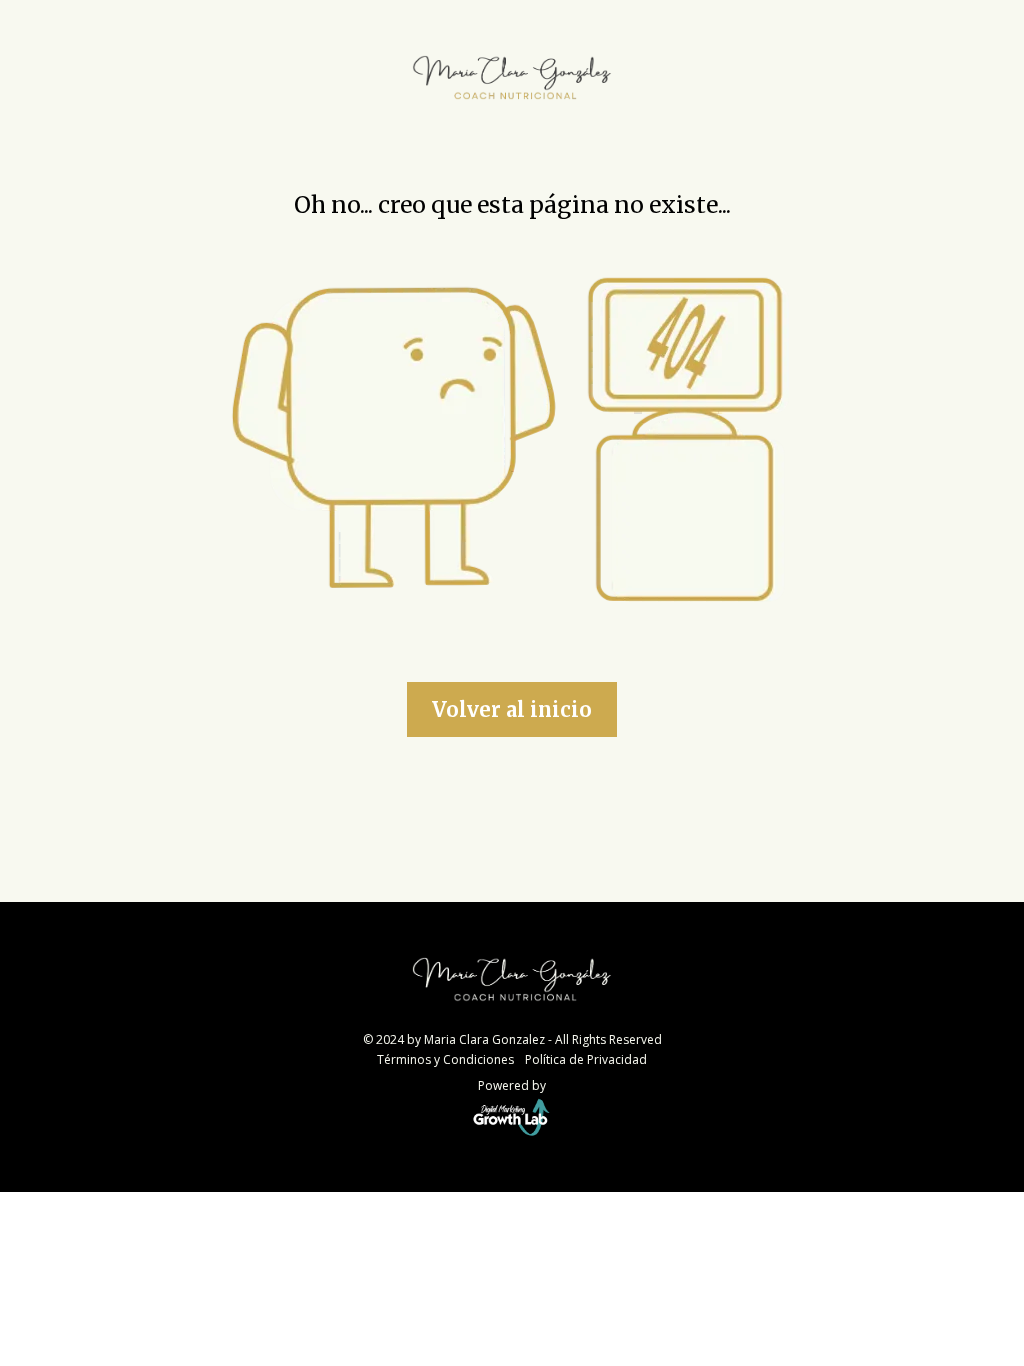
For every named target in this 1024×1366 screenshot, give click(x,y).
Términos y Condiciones (445, 1059)
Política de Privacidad (586, 1059)
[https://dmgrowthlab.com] (512, 1117)
